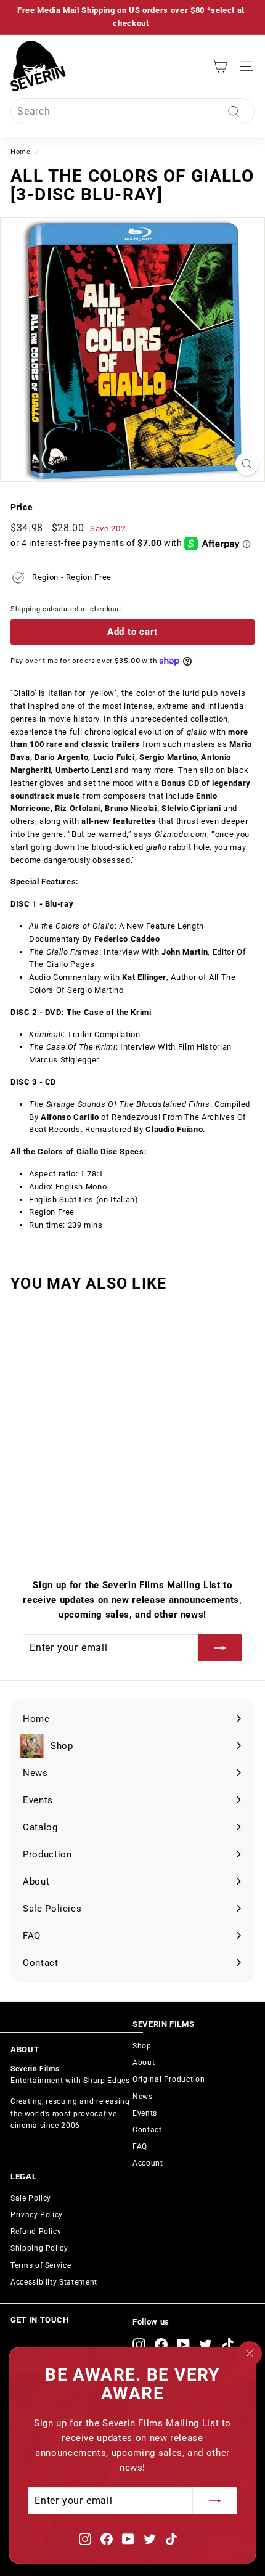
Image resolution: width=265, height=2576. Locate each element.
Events (145, 2113)
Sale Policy (31, 2198)
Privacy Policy (37, 2215)
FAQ (140, 2146)
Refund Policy (36, 2232)
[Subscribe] (215, 2501)
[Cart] (220, 66)
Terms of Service (41, 2265)
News (143, 2097)
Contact (147, 2130)
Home (21, 152)
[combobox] (132, 112)
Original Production (169, 2079)
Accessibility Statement (54, 2282)
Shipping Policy (39, 2248)
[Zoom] (247, 464)
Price (22, 507)
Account (148, 2163)
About (144, 2063)
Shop (142, 2046)
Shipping (25, 609)
